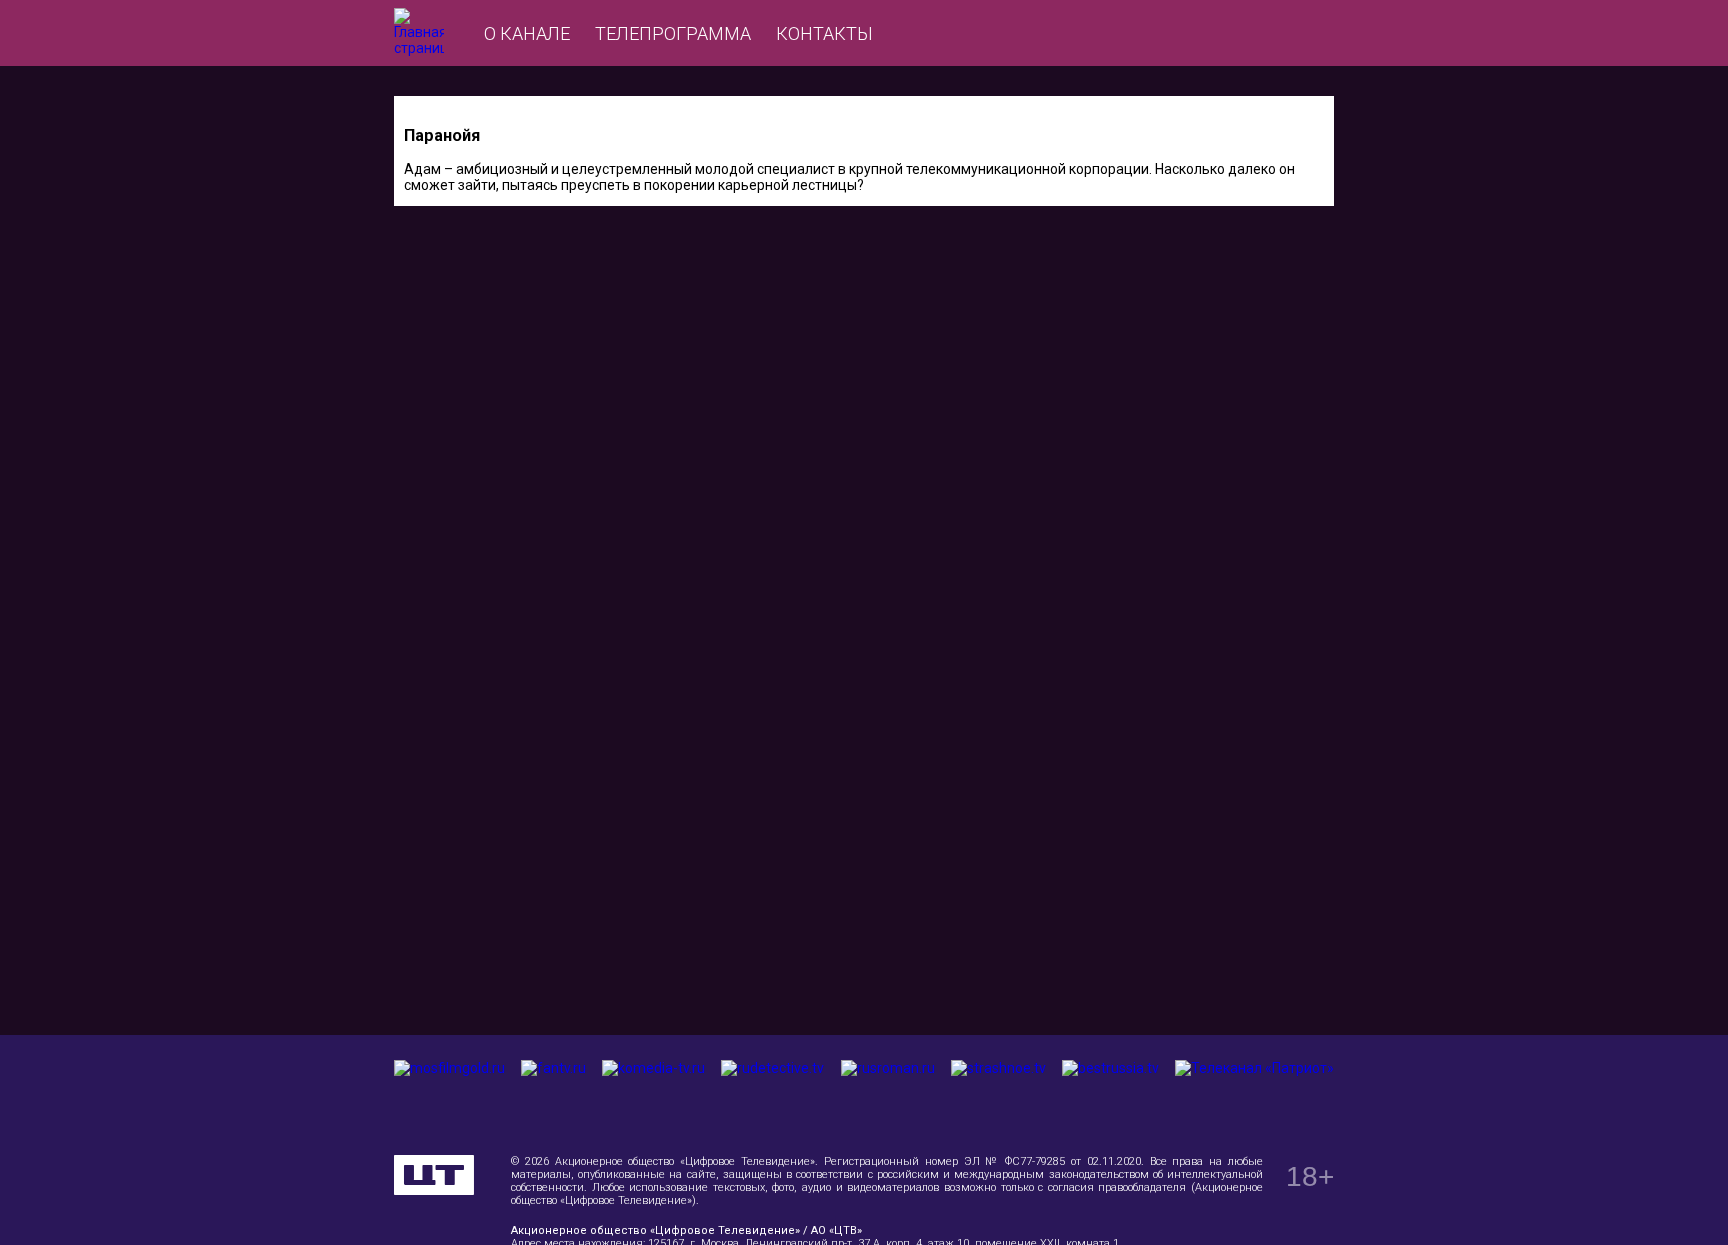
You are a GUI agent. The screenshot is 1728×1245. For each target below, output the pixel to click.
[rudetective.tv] (772, 1095)
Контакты (824, 33)
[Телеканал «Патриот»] (1254, 1095)
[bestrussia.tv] (1110, 1095)
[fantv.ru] (553, 1095)
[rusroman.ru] (888, 1095)
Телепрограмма (673, 33)
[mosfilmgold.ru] (449, 1095)
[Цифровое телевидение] (434, 1175)
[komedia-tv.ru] (653, 1095)
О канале (527, 33)
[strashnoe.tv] (998, 1095)
